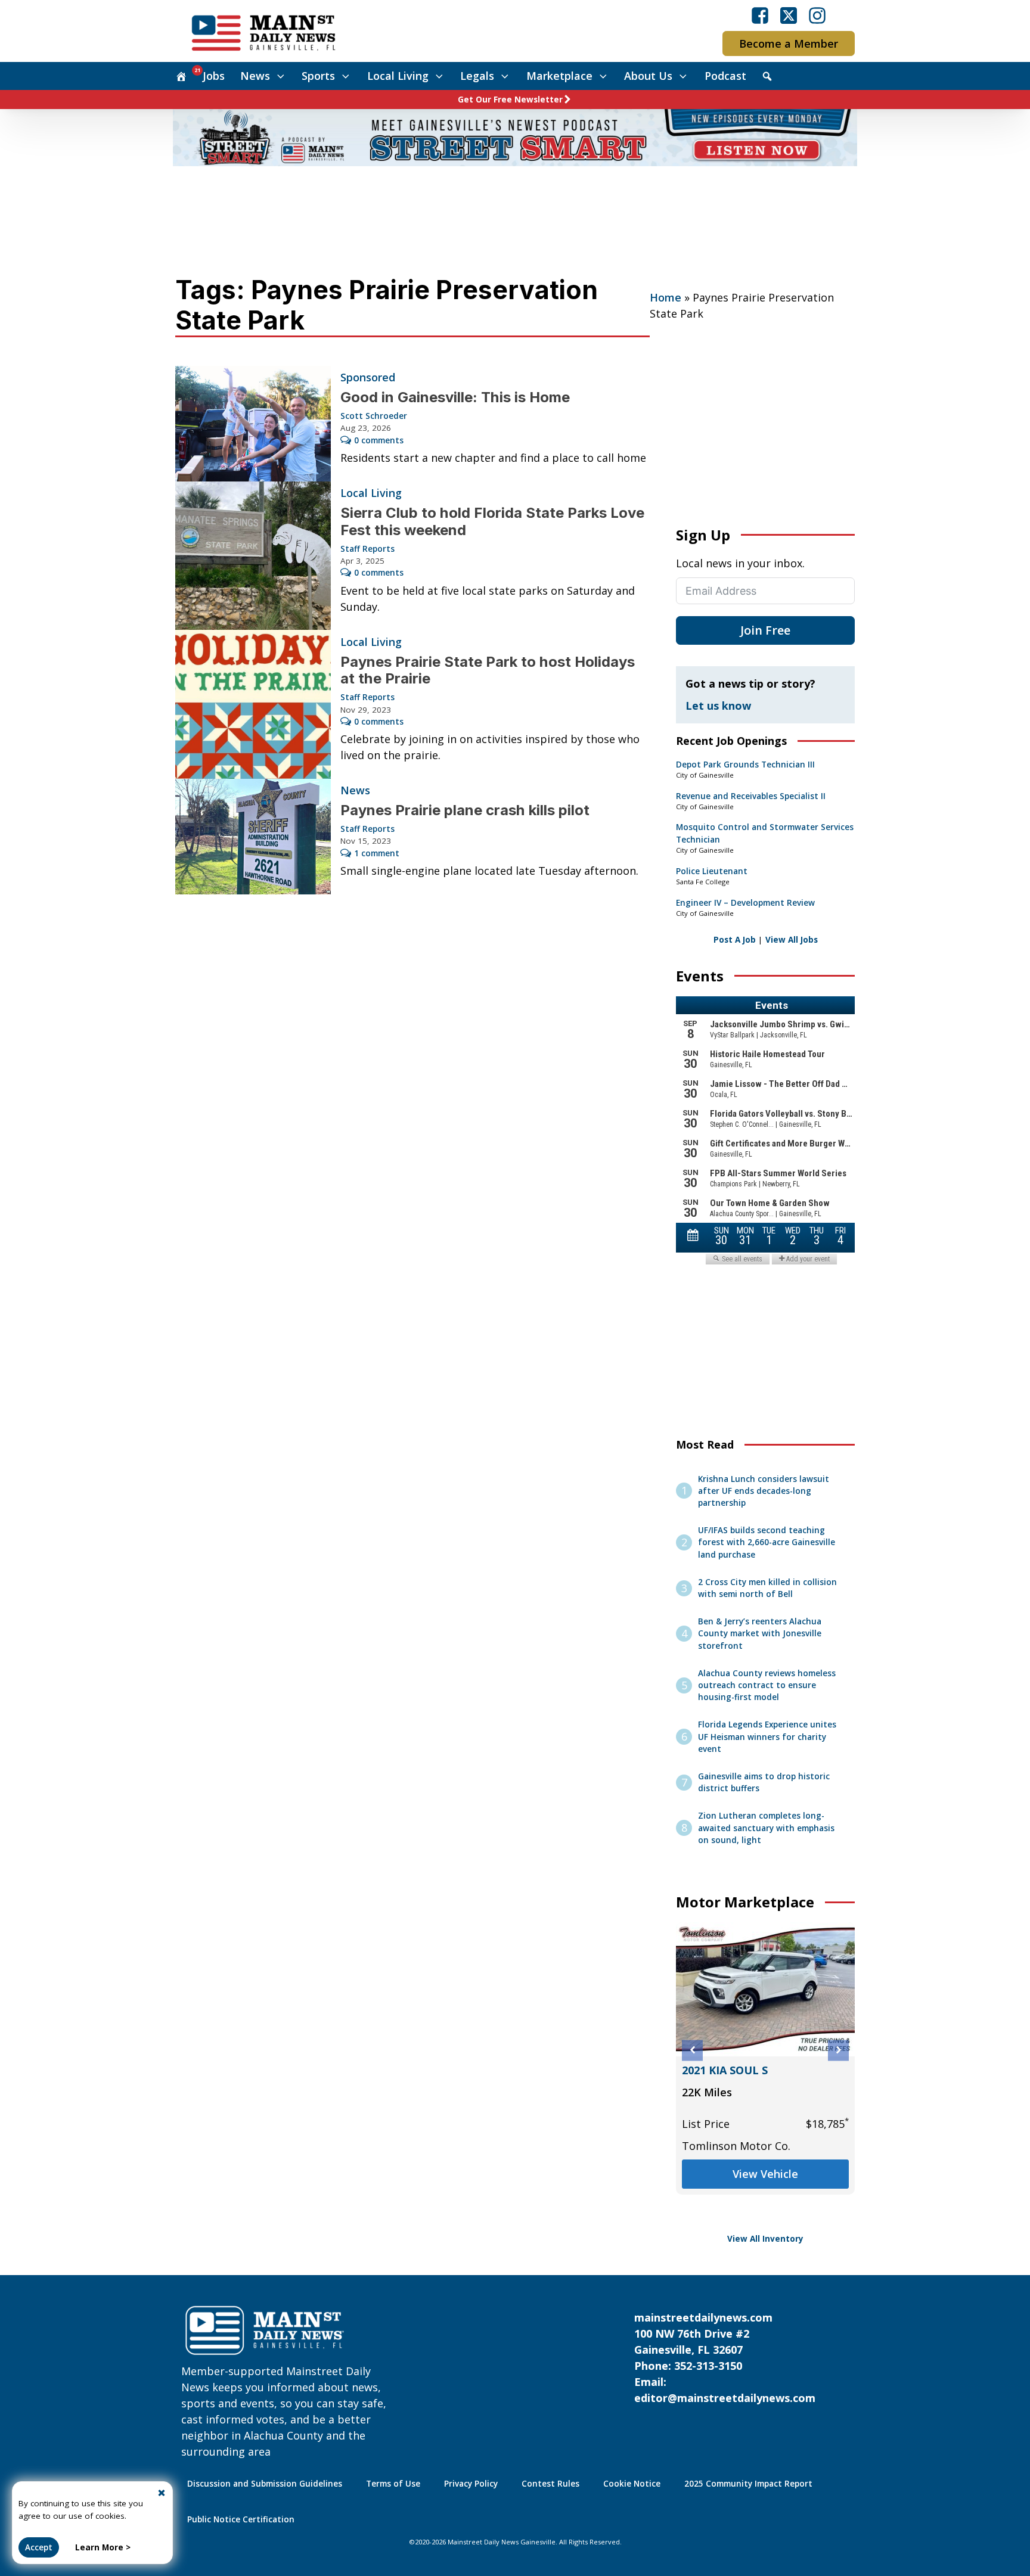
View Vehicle (765, 2206)
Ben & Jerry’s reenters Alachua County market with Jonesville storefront (760, 1634)
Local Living (398, 76)
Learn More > (103, 2547)
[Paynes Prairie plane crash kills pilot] (253, 837)
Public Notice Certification (241, 2519)
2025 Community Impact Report (748, 2484)
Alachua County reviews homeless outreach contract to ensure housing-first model (767, 1685)
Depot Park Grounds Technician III (745, 765)
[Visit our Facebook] (760, 15)
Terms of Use (393, 2484)
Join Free (765, 630)
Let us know (718, 706)
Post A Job (735, 940)
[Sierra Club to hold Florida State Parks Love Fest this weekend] (253, 556)
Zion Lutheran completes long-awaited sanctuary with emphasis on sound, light (766, 1828)
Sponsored (368, 377)
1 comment (377, 853)
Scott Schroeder (374, 416)
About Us (648, 76)
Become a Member (789, 43)
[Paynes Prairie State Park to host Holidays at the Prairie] (253, 704)
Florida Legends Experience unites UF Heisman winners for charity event (767, 1737)
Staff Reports (367, 549)
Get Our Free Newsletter (510, 100)
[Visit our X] (789, 15)
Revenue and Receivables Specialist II (751, 796)
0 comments (379, 440)
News (255, 76)
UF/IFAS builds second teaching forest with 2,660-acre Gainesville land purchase (767, 1542)
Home (666, 297)
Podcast (725, 76)
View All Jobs (792, 940)
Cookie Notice (632, 2484)
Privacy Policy (471, 2484)
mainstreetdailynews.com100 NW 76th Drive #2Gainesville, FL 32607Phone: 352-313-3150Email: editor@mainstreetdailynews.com (725, 2358)
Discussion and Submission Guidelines (265, 2484)
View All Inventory (765, 2239)
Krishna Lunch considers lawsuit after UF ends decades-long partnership (764, 1491)
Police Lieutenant (712, 871)
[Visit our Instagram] (817, 15)
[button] (692, 2050)
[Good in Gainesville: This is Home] (253, 424)
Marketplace (559, 76)
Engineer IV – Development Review (745, 903)
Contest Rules (550, 2484)
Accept (39, 2547)
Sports (318, 76)
